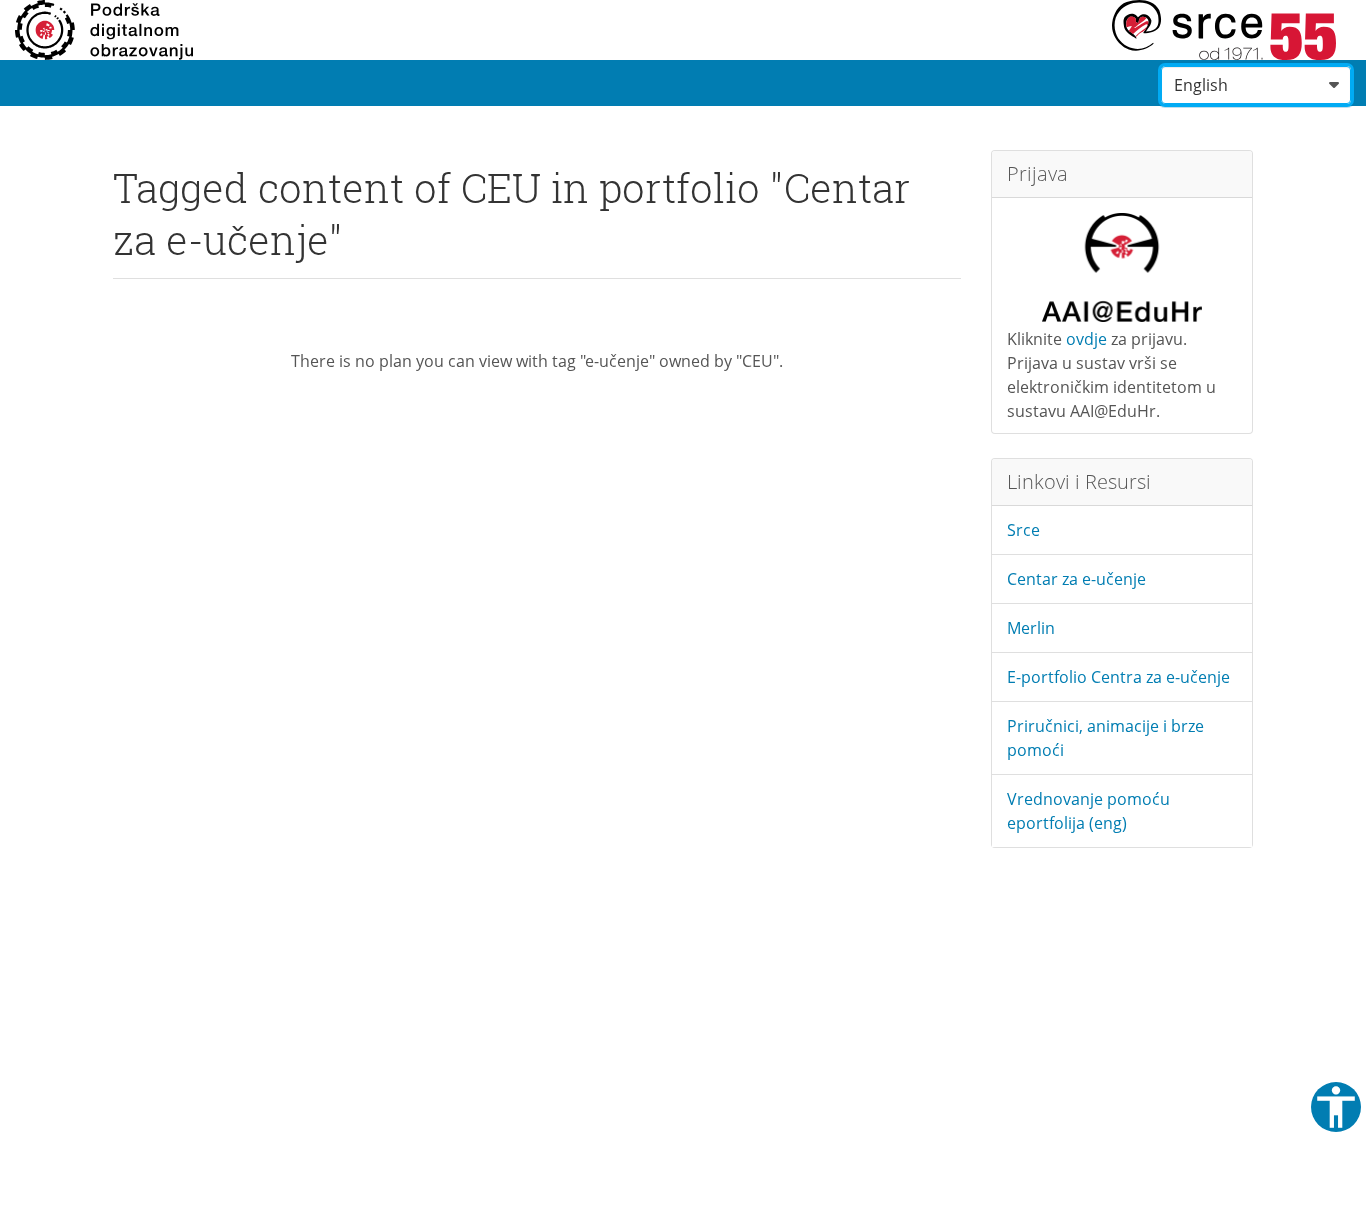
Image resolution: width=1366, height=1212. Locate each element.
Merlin (1031, 628)
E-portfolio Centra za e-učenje (1118, 677)
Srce (1023, 530)
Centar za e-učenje (1076, 579)
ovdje (1086, 339)
